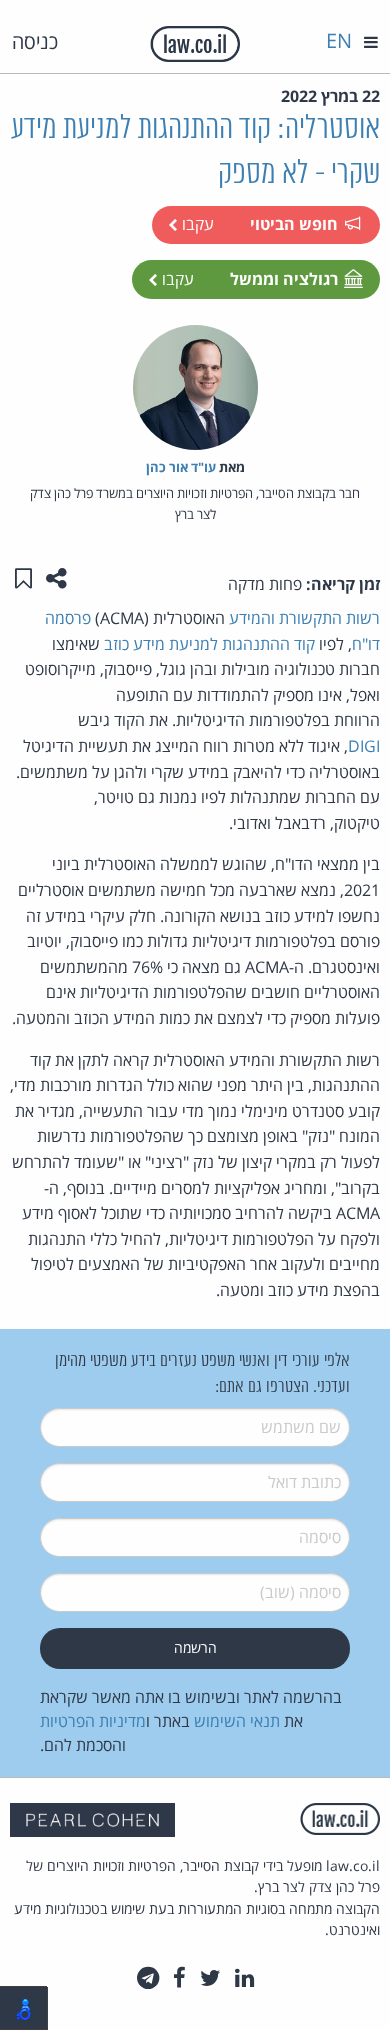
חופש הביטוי (294, 224)
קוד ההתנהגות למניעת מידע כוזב (209, 644)
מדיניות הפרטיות (93, 1721)
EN (339, 40)
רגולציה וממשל (284, 279)
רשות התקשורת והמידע (304, 618)
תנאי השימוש (237, 1721)
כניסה (35, 41)
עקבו (196, 224)
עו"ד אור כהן (181, 467)
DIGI (364, 746)
